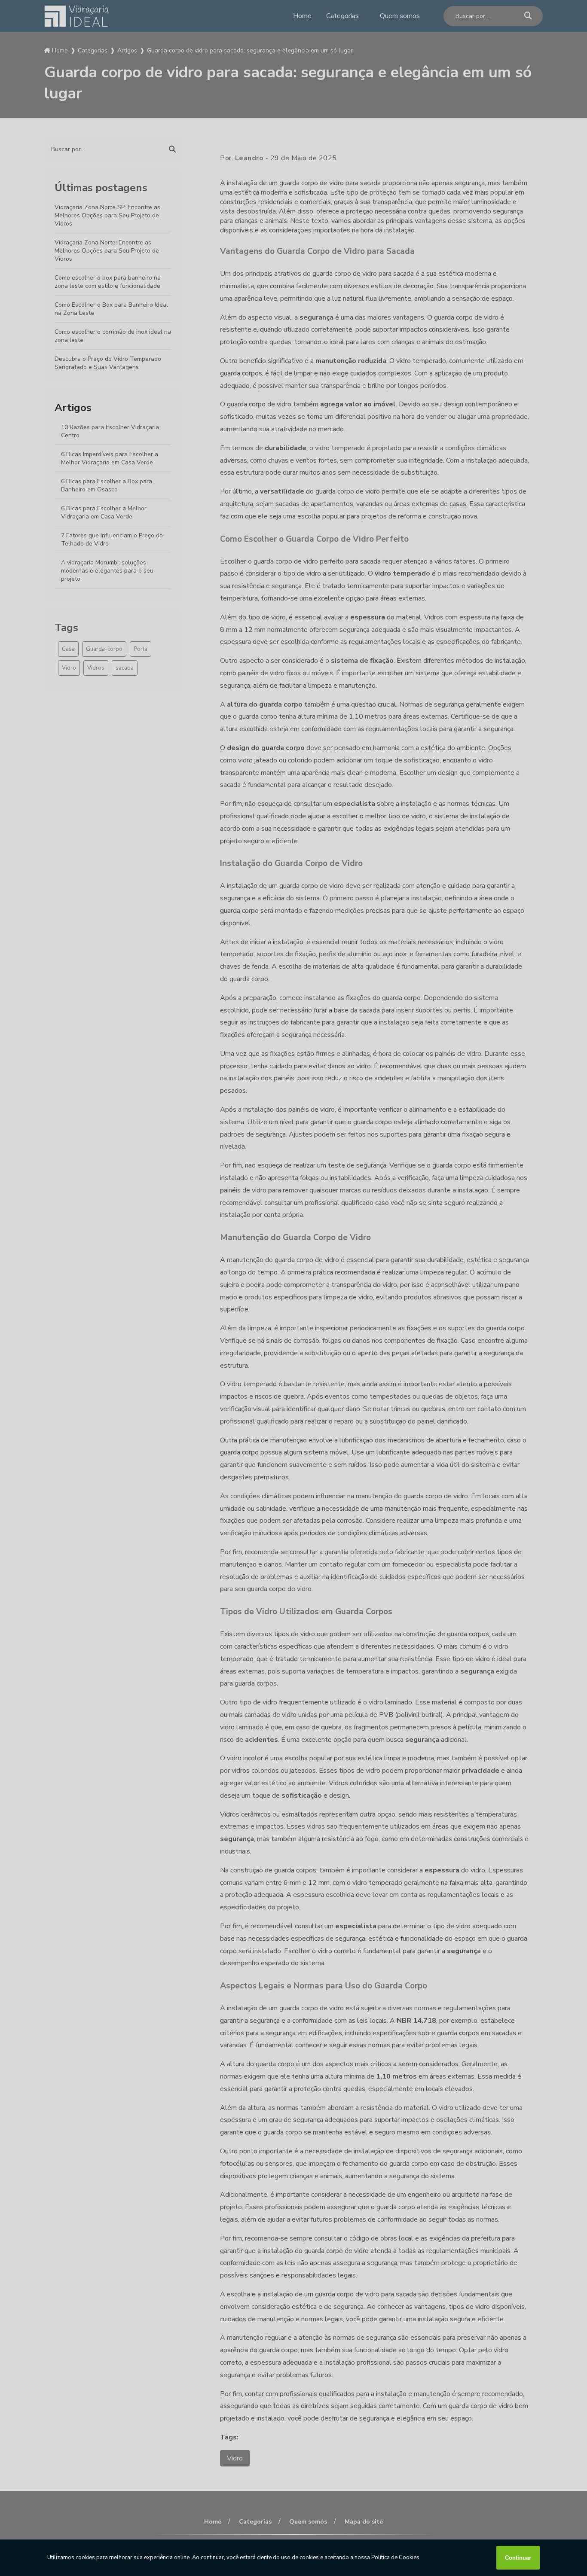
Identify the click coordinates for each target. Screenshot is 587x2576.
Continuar (518, 2558)
